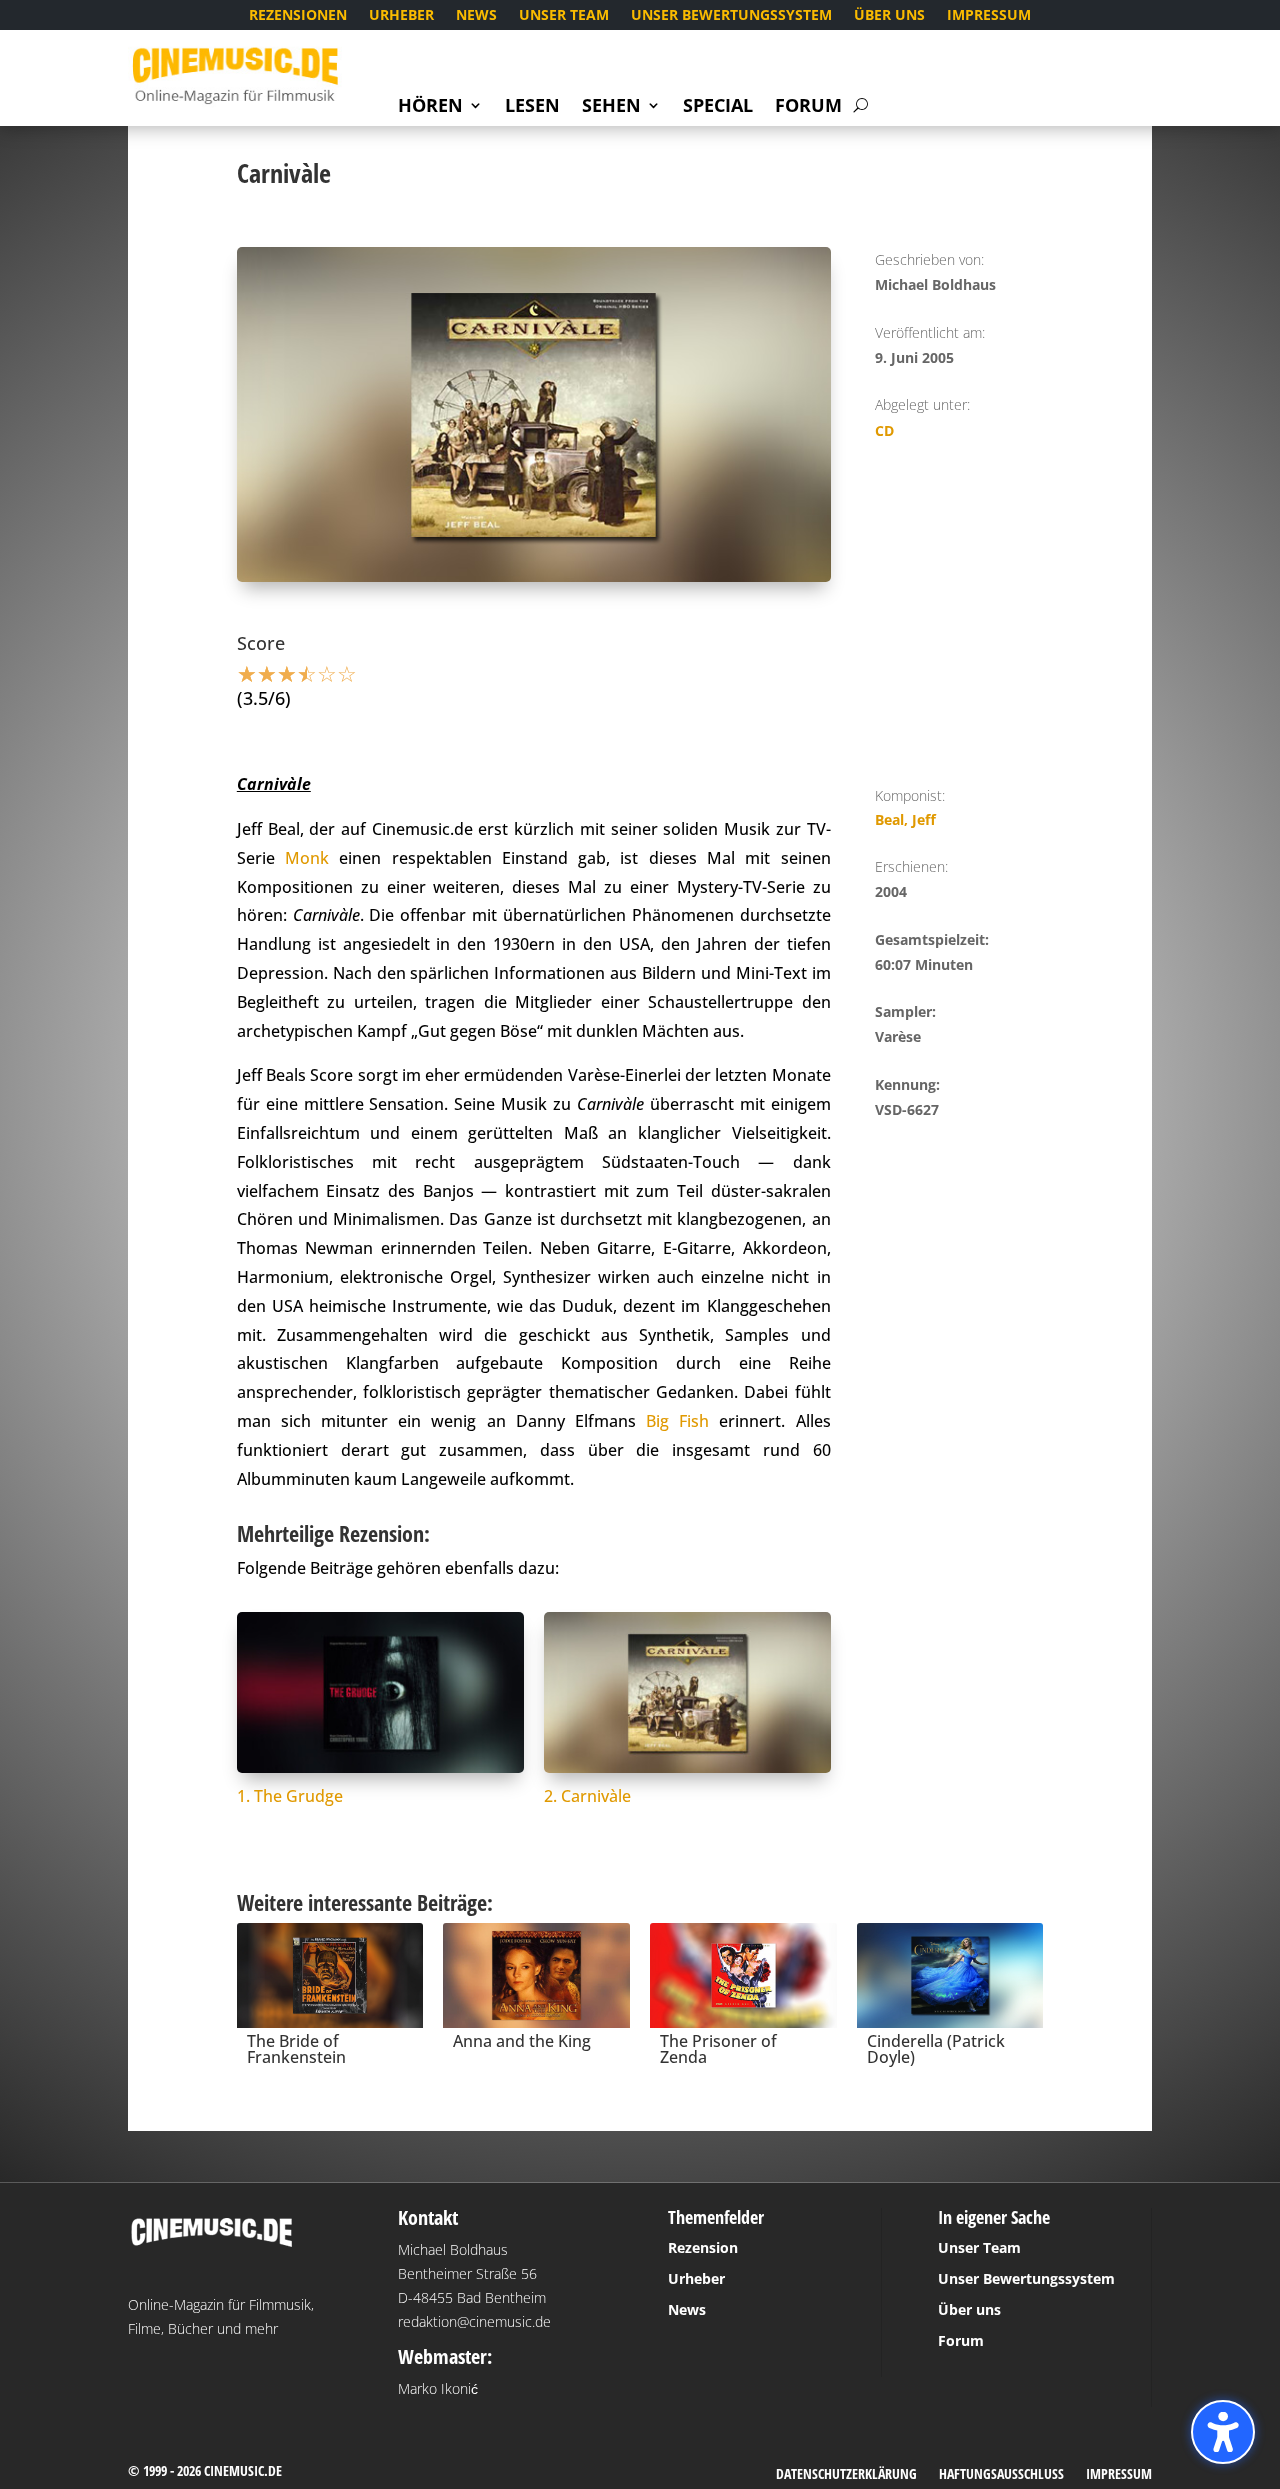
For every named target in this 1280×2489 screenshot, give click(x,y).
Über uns (889, 16)
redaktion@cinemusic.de (474, 2321)
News (476, 16)
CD (884, 430)
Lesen (532, 107)
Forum (808, 107)
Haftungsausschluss (1001, 2475)
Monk (307, 858)
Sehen (611, 107)
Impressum (989, 16)
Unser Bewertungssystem (731, 16)
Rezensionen (298, 16)
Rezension (703, 2247)
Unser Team (564, 16)
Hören (430, 107)
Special (718, 107)
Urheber (401, 16)
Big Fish (677, 1421)
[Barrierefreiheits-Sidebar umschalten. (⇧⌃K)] (1223, 2432)
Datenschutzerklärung (846, 2475)
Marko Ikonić (438, 2388)
